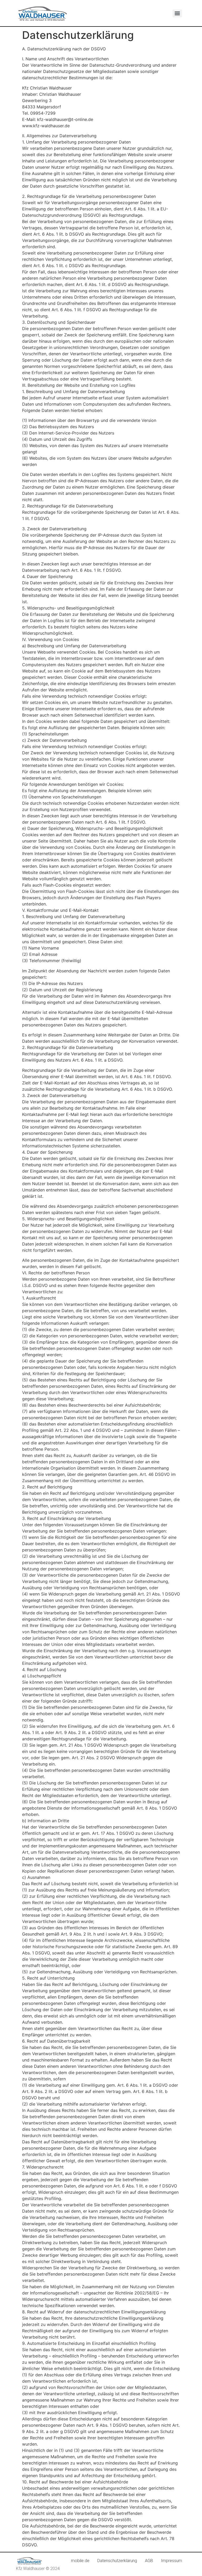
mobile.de (80, 2561)
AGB (149, 2561)
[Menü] (177, 13)
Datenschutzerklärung (117, 2561)
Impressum (171, 2561)
